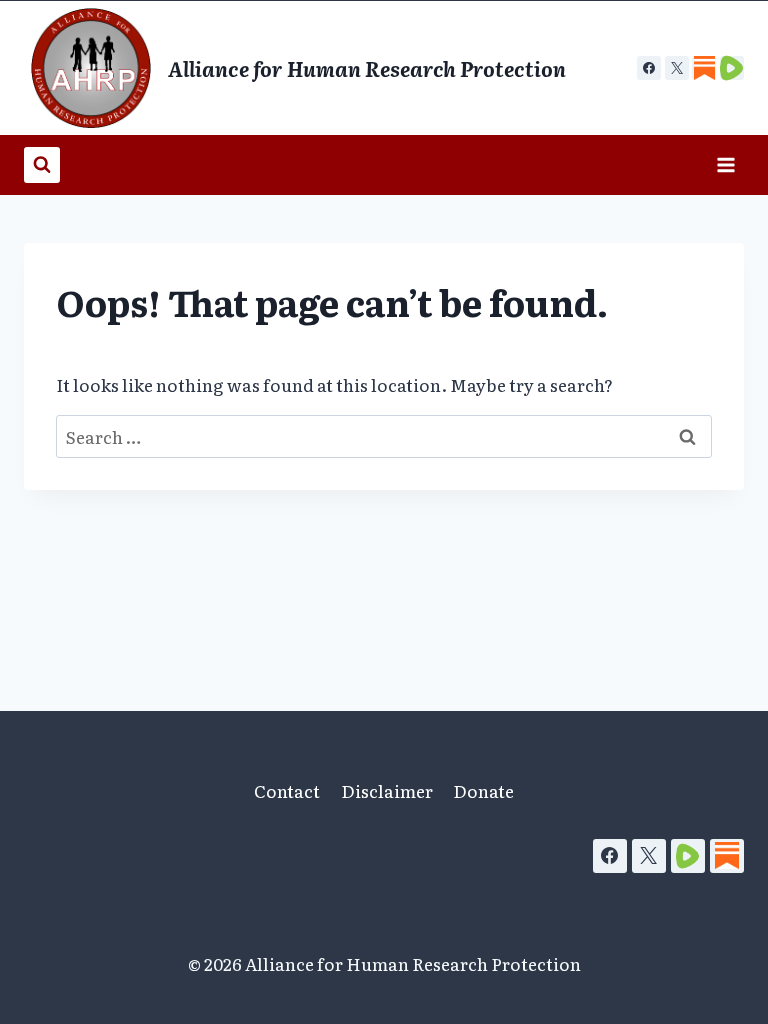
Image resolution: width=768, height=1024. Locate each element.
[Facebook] (649, 68)
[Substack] (727, 856)
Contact (287, 790)
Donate (483, 790)
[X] (677, 68)
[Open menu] (725, 164)
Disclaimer (387, 790)
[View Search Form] (42, 165)
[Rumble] (688, 856)
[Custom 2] (732, 68)
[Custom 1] (704, 68)
